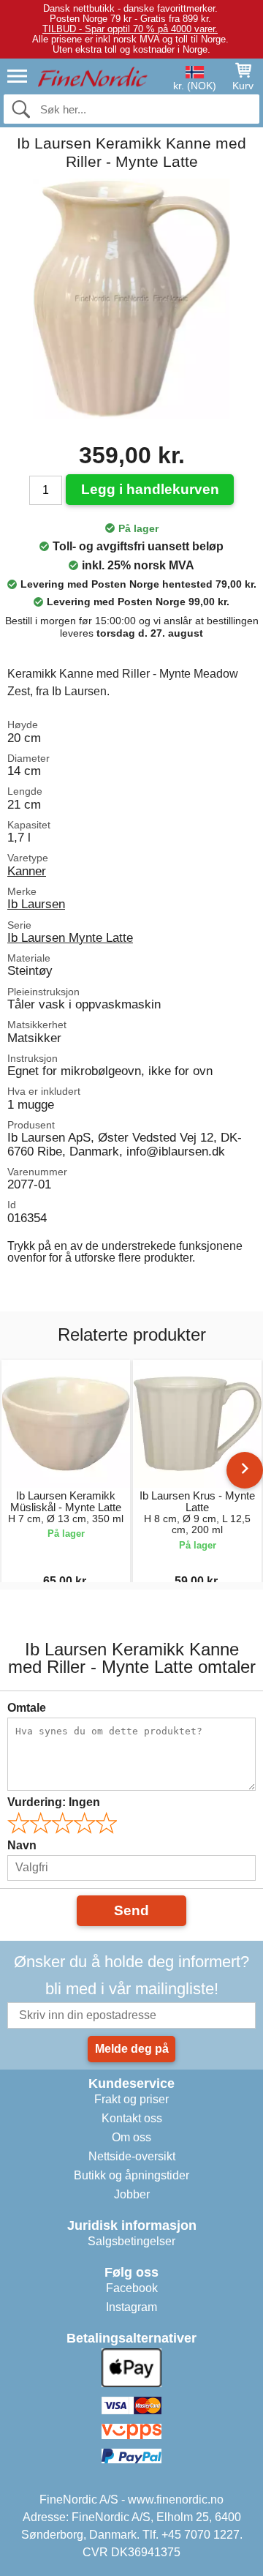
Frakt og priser (131, 2099)
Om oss (131, 2137)
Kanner (27, 871)
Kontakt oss (132, 2118)
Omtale (27, 1708)
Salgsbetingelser (131, 2241)
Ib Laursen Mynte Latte (70, 937)
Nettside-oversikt (132, 2156)
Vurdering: (54, 1802)
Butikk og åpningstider (131, 2175)
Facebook (132, 2288)
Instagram (131, 2307)
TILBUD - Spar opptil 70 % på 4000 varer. (130, 29)
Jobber (132, 2194)
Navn (22, 1845)
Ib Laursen (36, 904)
